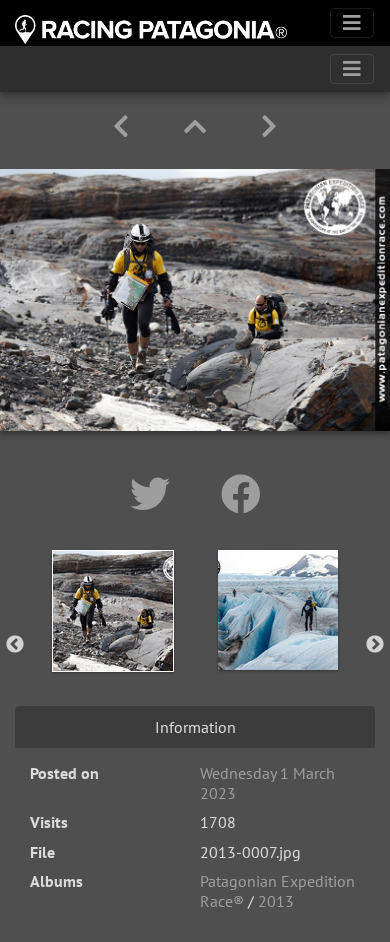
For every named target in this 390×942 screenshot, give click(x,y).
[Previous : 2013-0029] (124, 126)
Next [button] (375, 645)
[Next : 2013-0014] (269, 126)
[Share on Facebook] (241, 494)
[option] (112, 641)
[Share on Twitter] (155, 494)
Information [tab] (195, 727)
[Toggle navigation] (352, 23)
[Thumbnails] (198, 126)
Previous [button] (15, 645)
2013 (276, 901)
